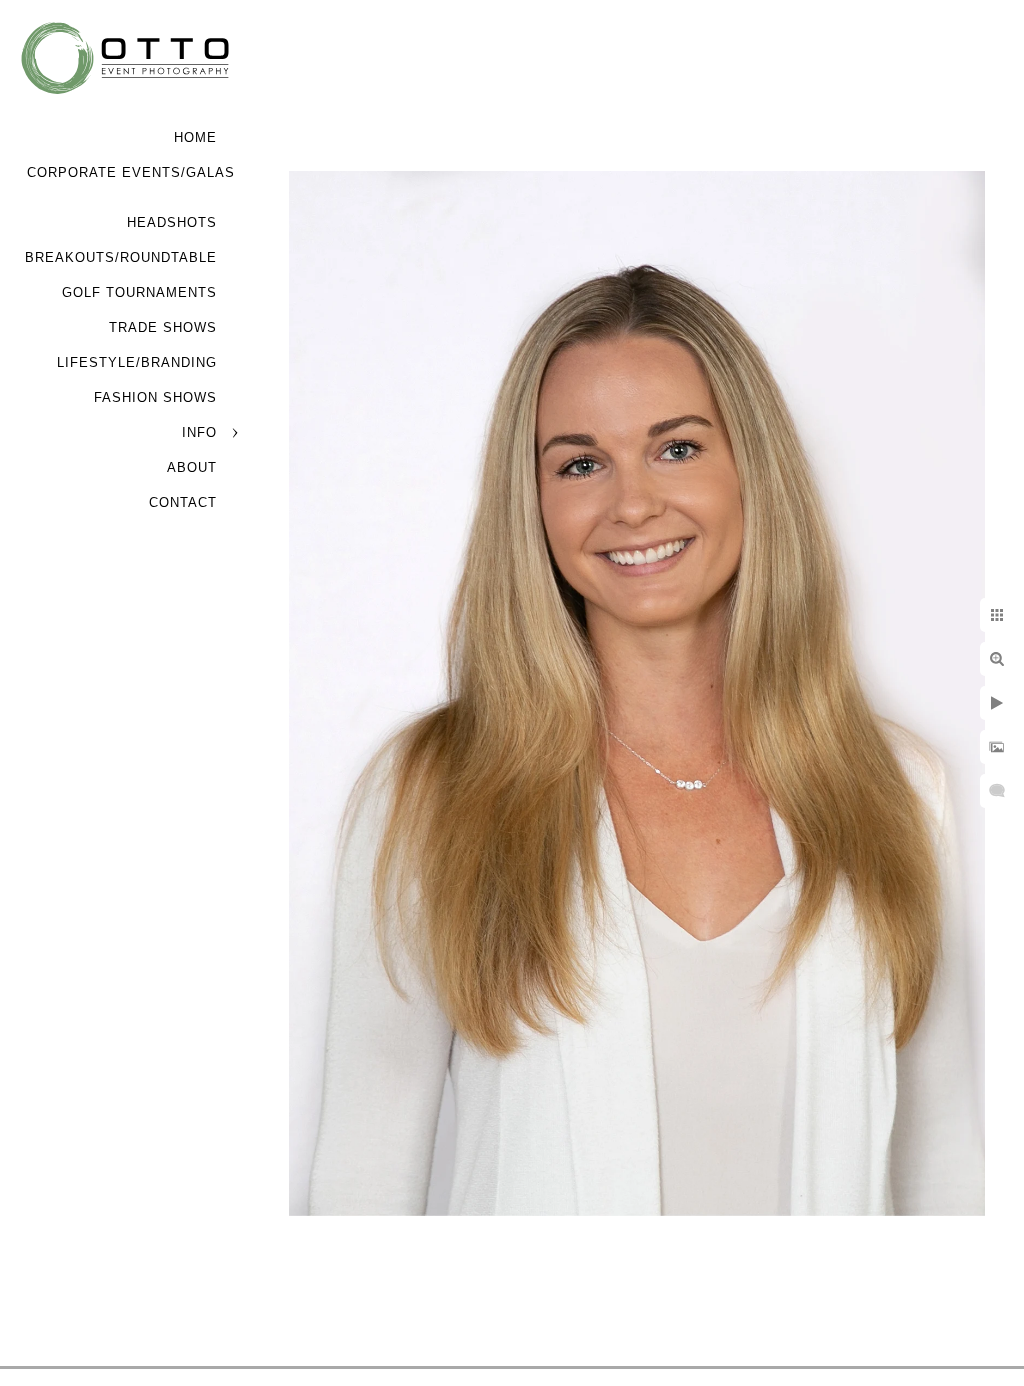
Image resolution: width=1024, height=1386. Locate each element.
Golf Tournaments (139, 292)
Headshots (172, 222)
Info (199, 432)
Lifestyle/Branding (137, 362)
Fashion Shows (155, 397)
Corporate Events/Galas (131, 172)
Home (195, 137)
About (192, 467)
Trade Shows (163, 327)
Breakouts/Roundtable (121, 257)
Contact (183, 502)
